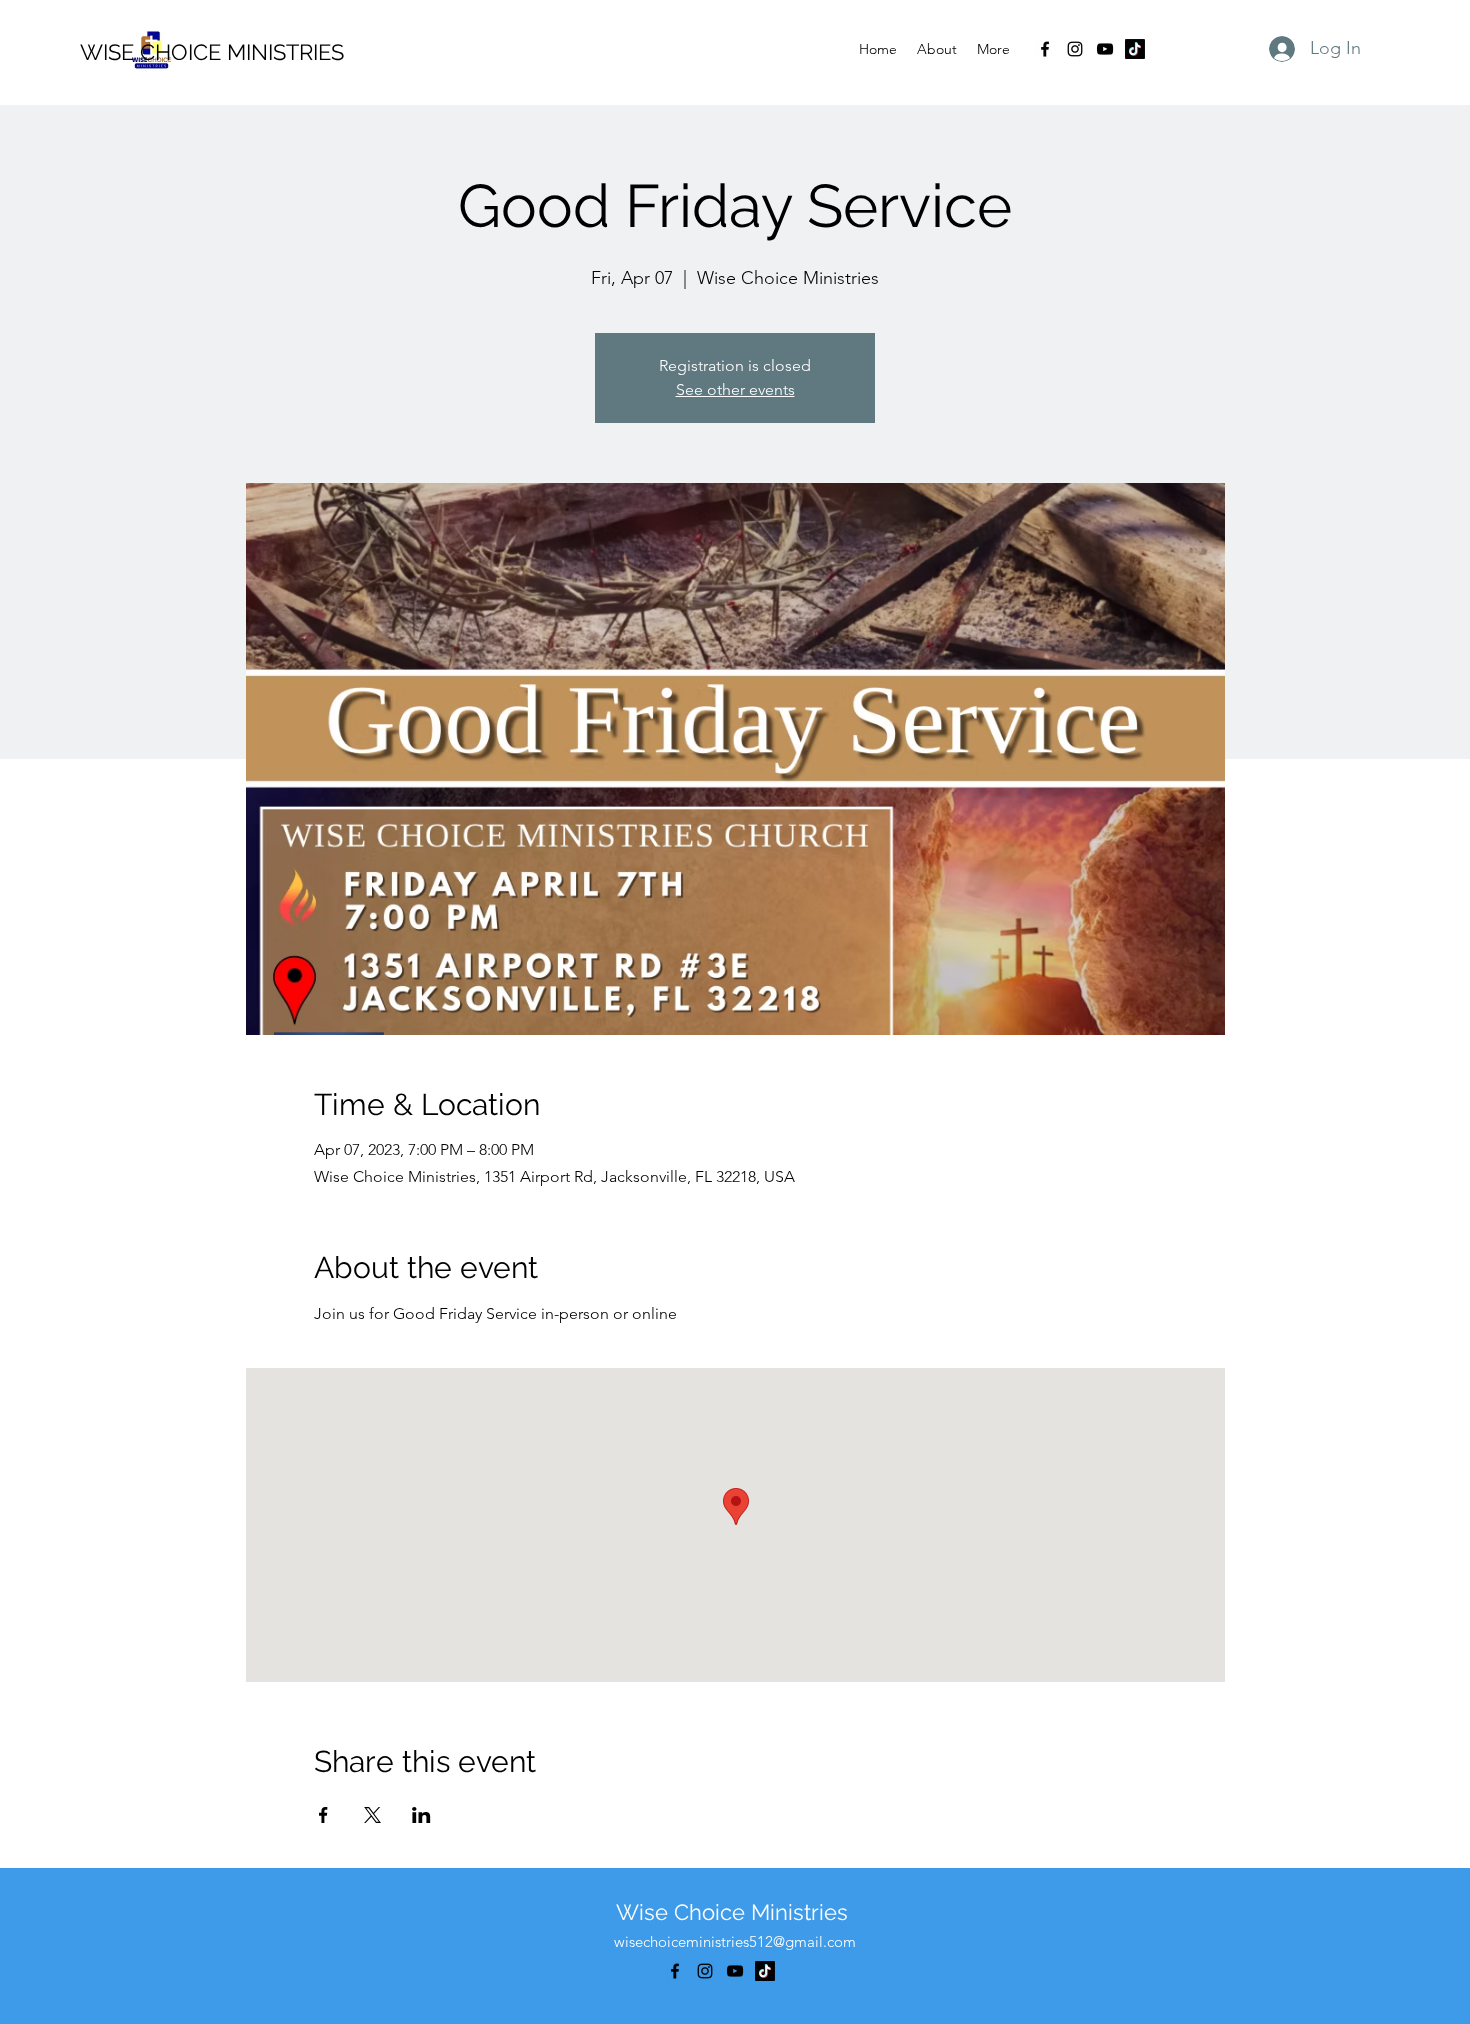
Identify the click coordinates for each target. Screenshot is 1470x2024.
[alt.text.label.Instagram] (1075, 49)
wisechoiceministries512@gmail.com (735, 1941)
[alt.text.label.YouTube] (1105, 49)
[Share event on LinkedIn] (421, 1815)
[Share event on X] (372, 1815)
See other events (735, 389)
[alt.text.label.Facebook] (1045, 49)
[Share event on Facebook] (323, 1815)
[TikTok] (1135, 49)
